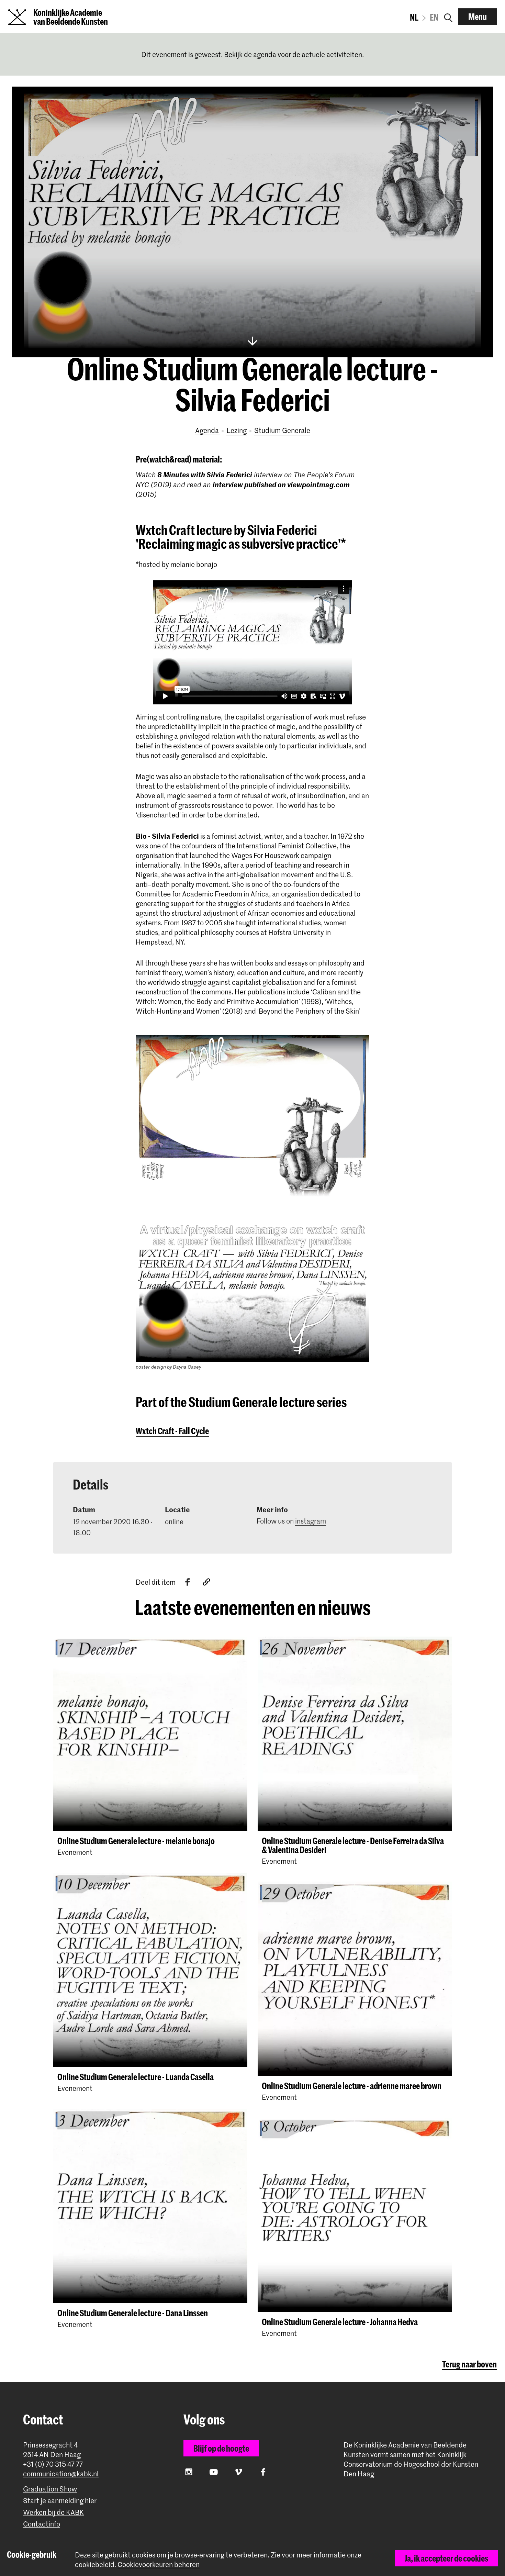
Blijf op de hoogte (221, 2448)
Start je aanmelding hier (60, 2501)
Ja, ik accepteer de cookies (446, 2558)
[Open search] (448, 16)
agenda (265, 54)
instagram (311, 1521)
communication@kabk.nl (61, 2474)
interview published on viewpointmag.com (281, 484)
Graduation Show (50, 2489)
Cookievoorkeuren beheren (159, 2564)
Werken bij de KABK (53, 2512)
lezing (237, 430)
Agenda (208, 430)
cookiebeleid (95, 2564)
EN (434, 17)
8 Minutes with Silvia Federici (205, 474)
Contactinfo (42, 2524)
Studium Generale (282, 430)
